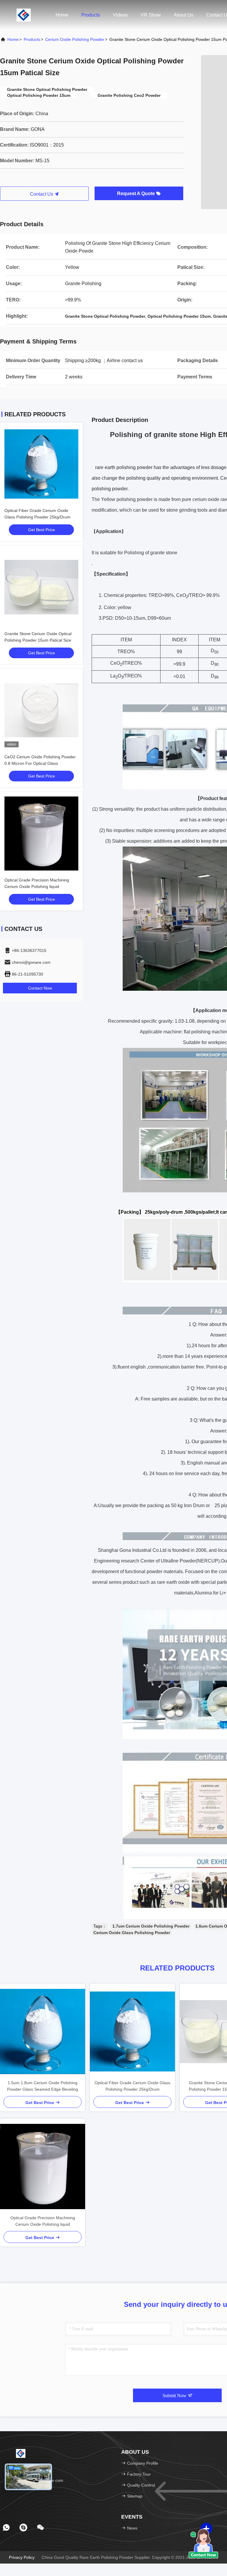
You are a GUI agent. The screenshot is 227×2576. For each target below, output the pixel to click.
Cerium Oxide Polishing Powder (75, 39)
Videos (120, 15)
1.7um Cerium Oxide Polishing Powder (151, 1926)
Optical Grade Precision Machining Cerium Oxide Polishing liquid (43, 2221)
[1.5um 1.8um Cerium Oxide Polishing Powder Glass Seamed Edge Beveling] (43, 2031)
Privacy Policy (22, 2557)
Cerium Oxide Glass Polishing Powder (132, 1933)
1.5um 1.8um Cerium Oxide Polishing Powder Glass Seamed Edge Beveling (43, 2086)
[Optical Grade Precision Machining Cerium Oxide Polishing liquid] (43, 2167)
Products (91, 15)
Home (62, 15)
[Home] (24, 15)
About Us (184, 15)
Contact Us (42, 194)
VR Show (151, 15)
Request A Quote (137, 193)
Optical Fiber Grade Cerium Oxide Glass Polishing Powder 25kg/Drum (132, 2086)
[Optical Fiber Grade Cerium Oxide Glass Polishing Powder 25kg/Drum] (132, 2031)
